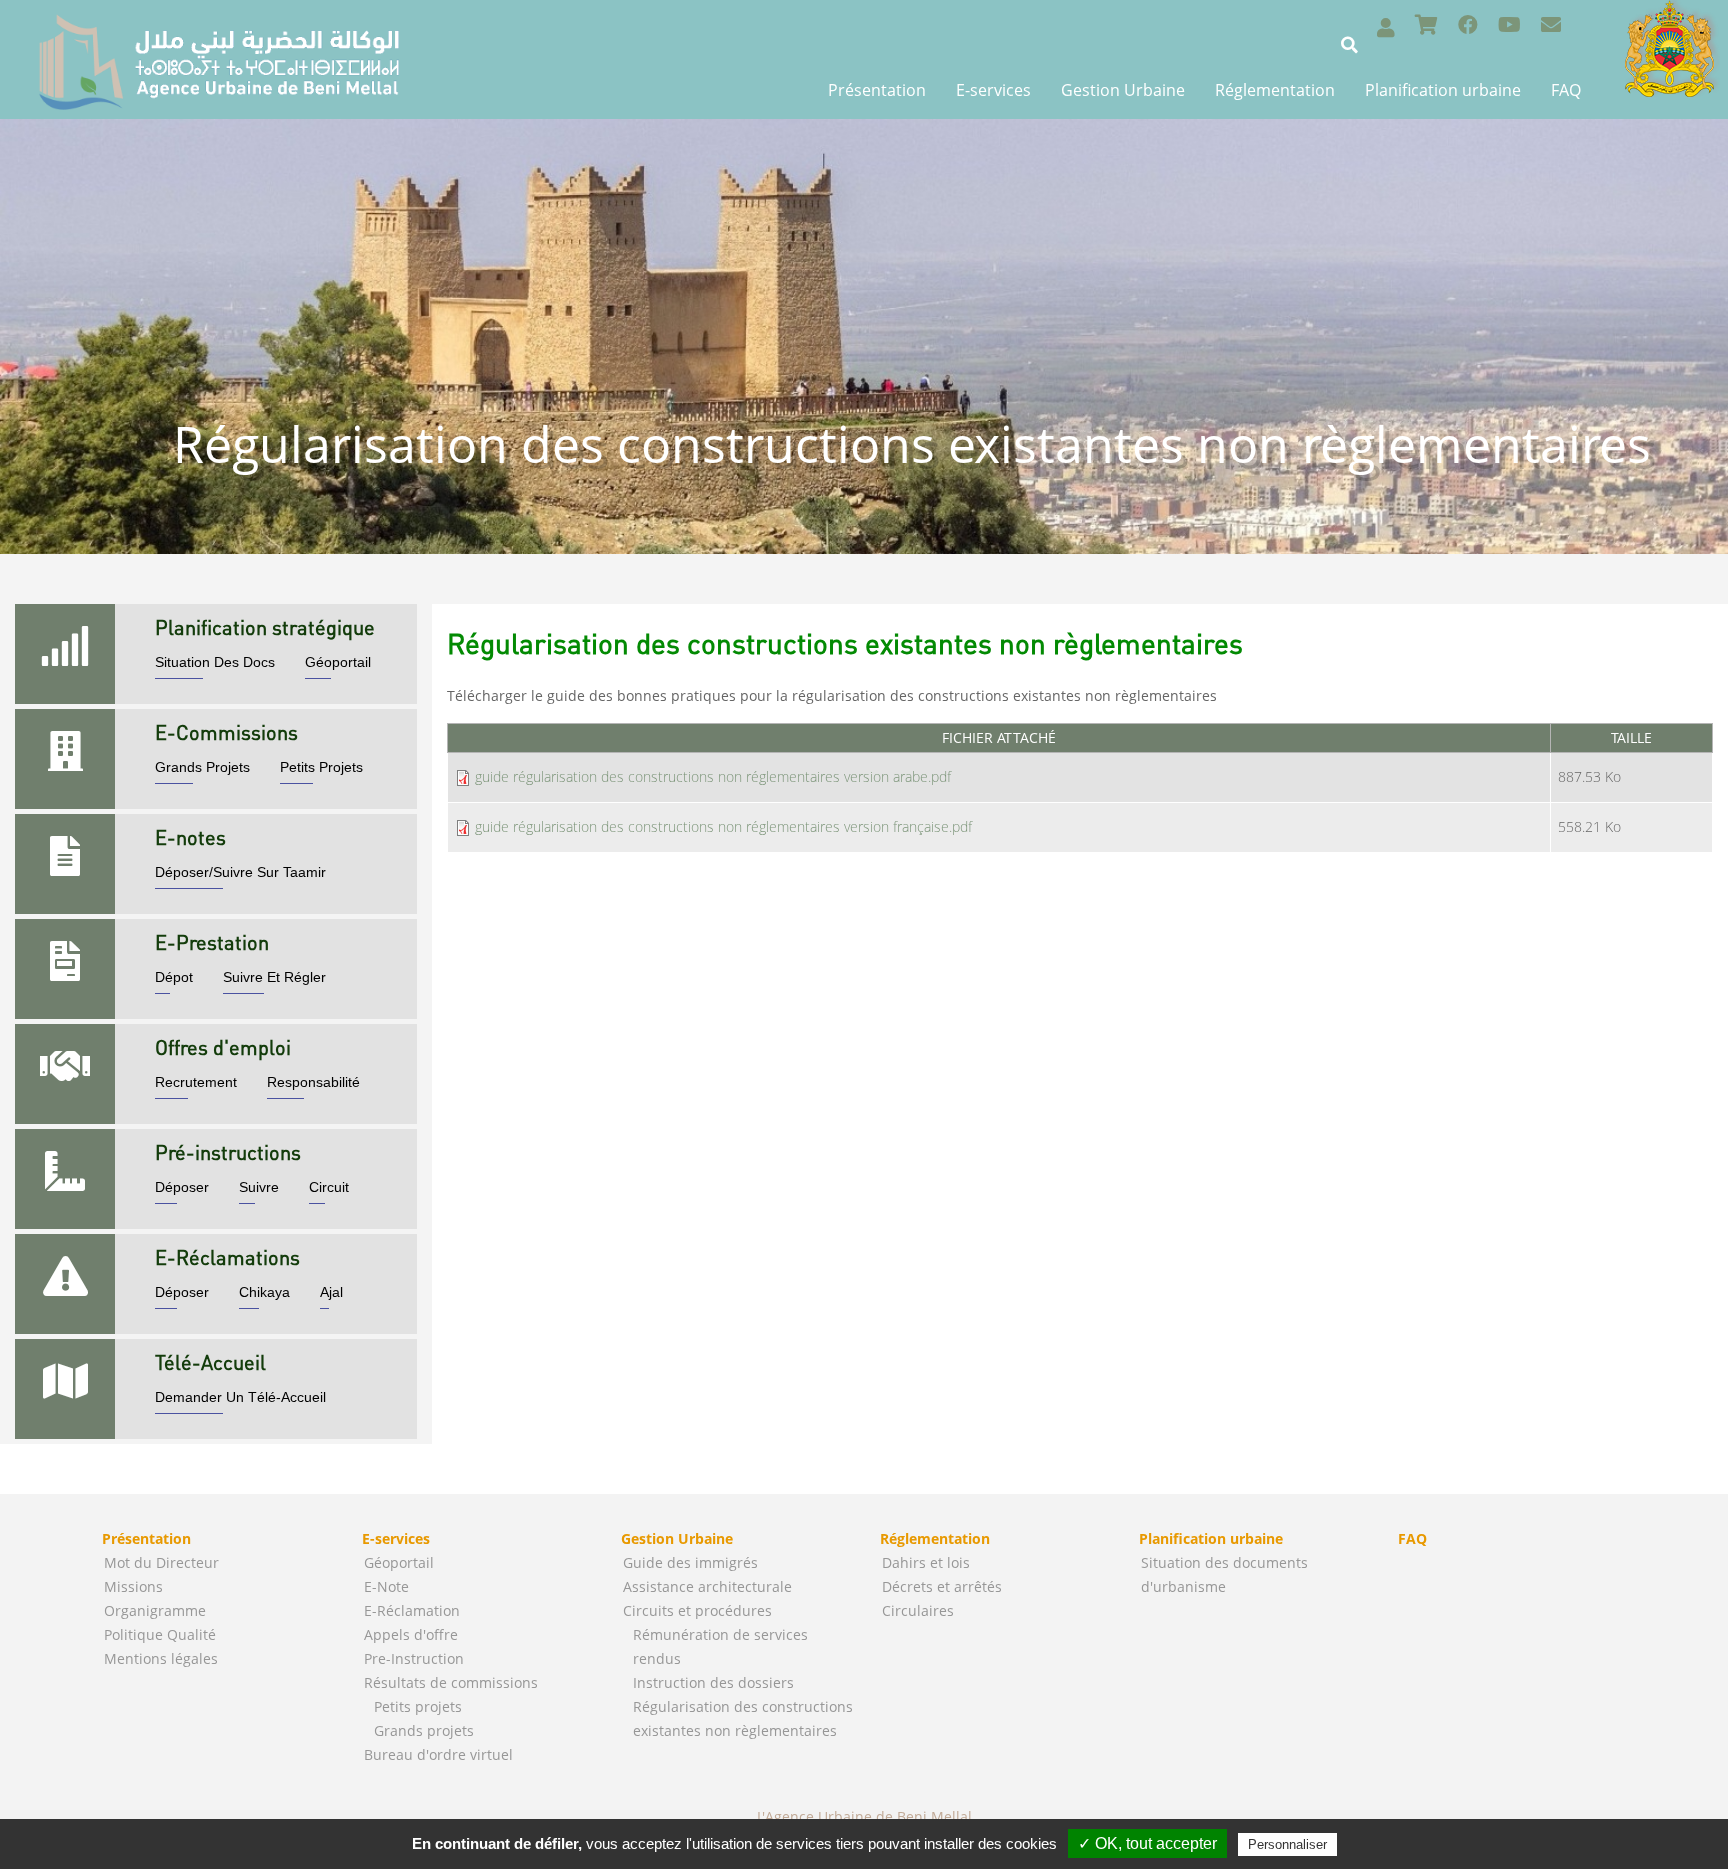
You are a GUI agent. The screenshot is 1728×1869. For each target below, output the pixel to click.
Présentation (877, 90)
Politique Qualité (160, 1634)
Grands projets (424, 1730)
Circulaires (918, 1610)
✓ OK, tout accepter (1147, 1843)
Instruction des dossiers (713, 1682)
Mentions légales (161, 1658)
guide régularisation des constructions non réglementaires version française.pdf (723, 826)
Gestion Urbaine (1123, 90)
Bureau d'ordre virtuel (438, 1754)
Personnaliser (1287, 1844)
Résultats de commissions (451, 1682)
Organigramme (155, 1610)
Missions (133, 1586)
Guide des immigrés (690, 1562)
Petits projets (418, 1706)
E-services (993, 90)
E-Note (386, 1586)
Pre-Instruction (414, 1658)
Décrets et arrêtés (942, 1586)
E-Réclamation (412, 1610)
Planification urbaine (1443, 90)
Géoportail (399, 1562)
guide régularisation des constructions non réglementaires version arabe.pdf (713, 776)
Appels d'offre (411, 1634)
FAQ (1566, 90)
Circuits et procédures (697, 1610)
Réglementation (1275, 90)
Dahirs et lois (926, 1562)
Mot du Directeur (161, 1562)
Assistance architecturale (707, 1586)
